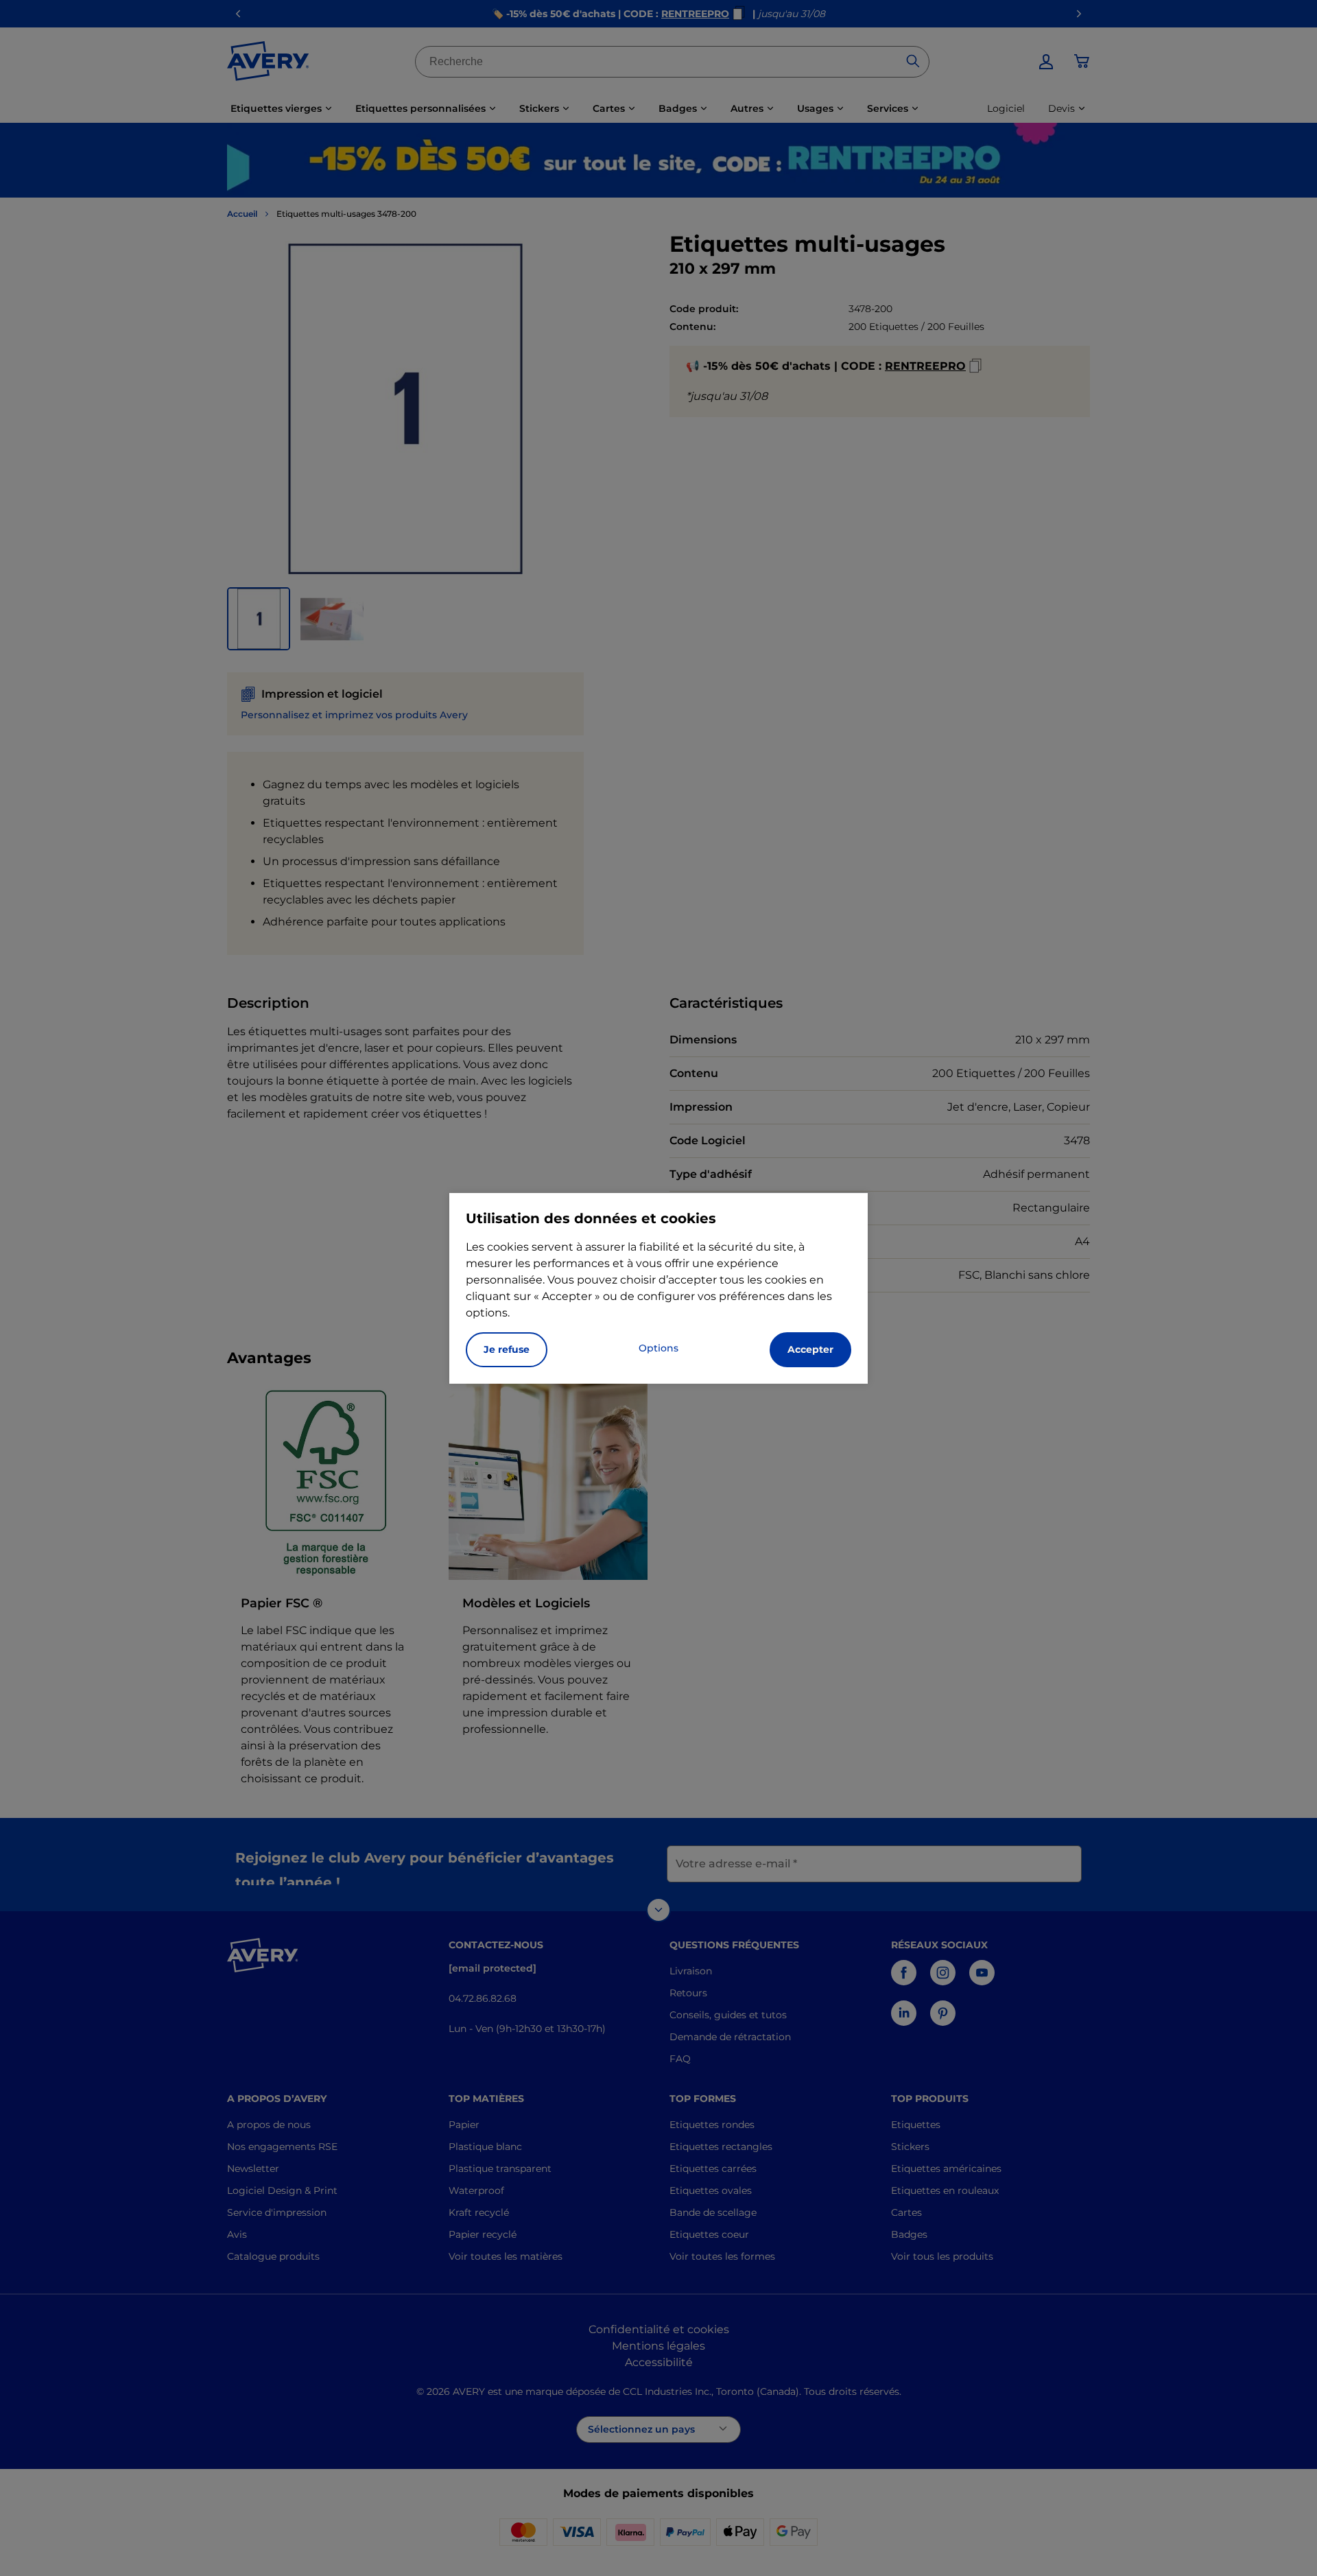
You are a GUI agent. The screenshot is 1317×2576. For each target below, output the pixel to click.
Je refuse (507, 1349)
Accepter (810, 1349)
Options (658, 1348)
